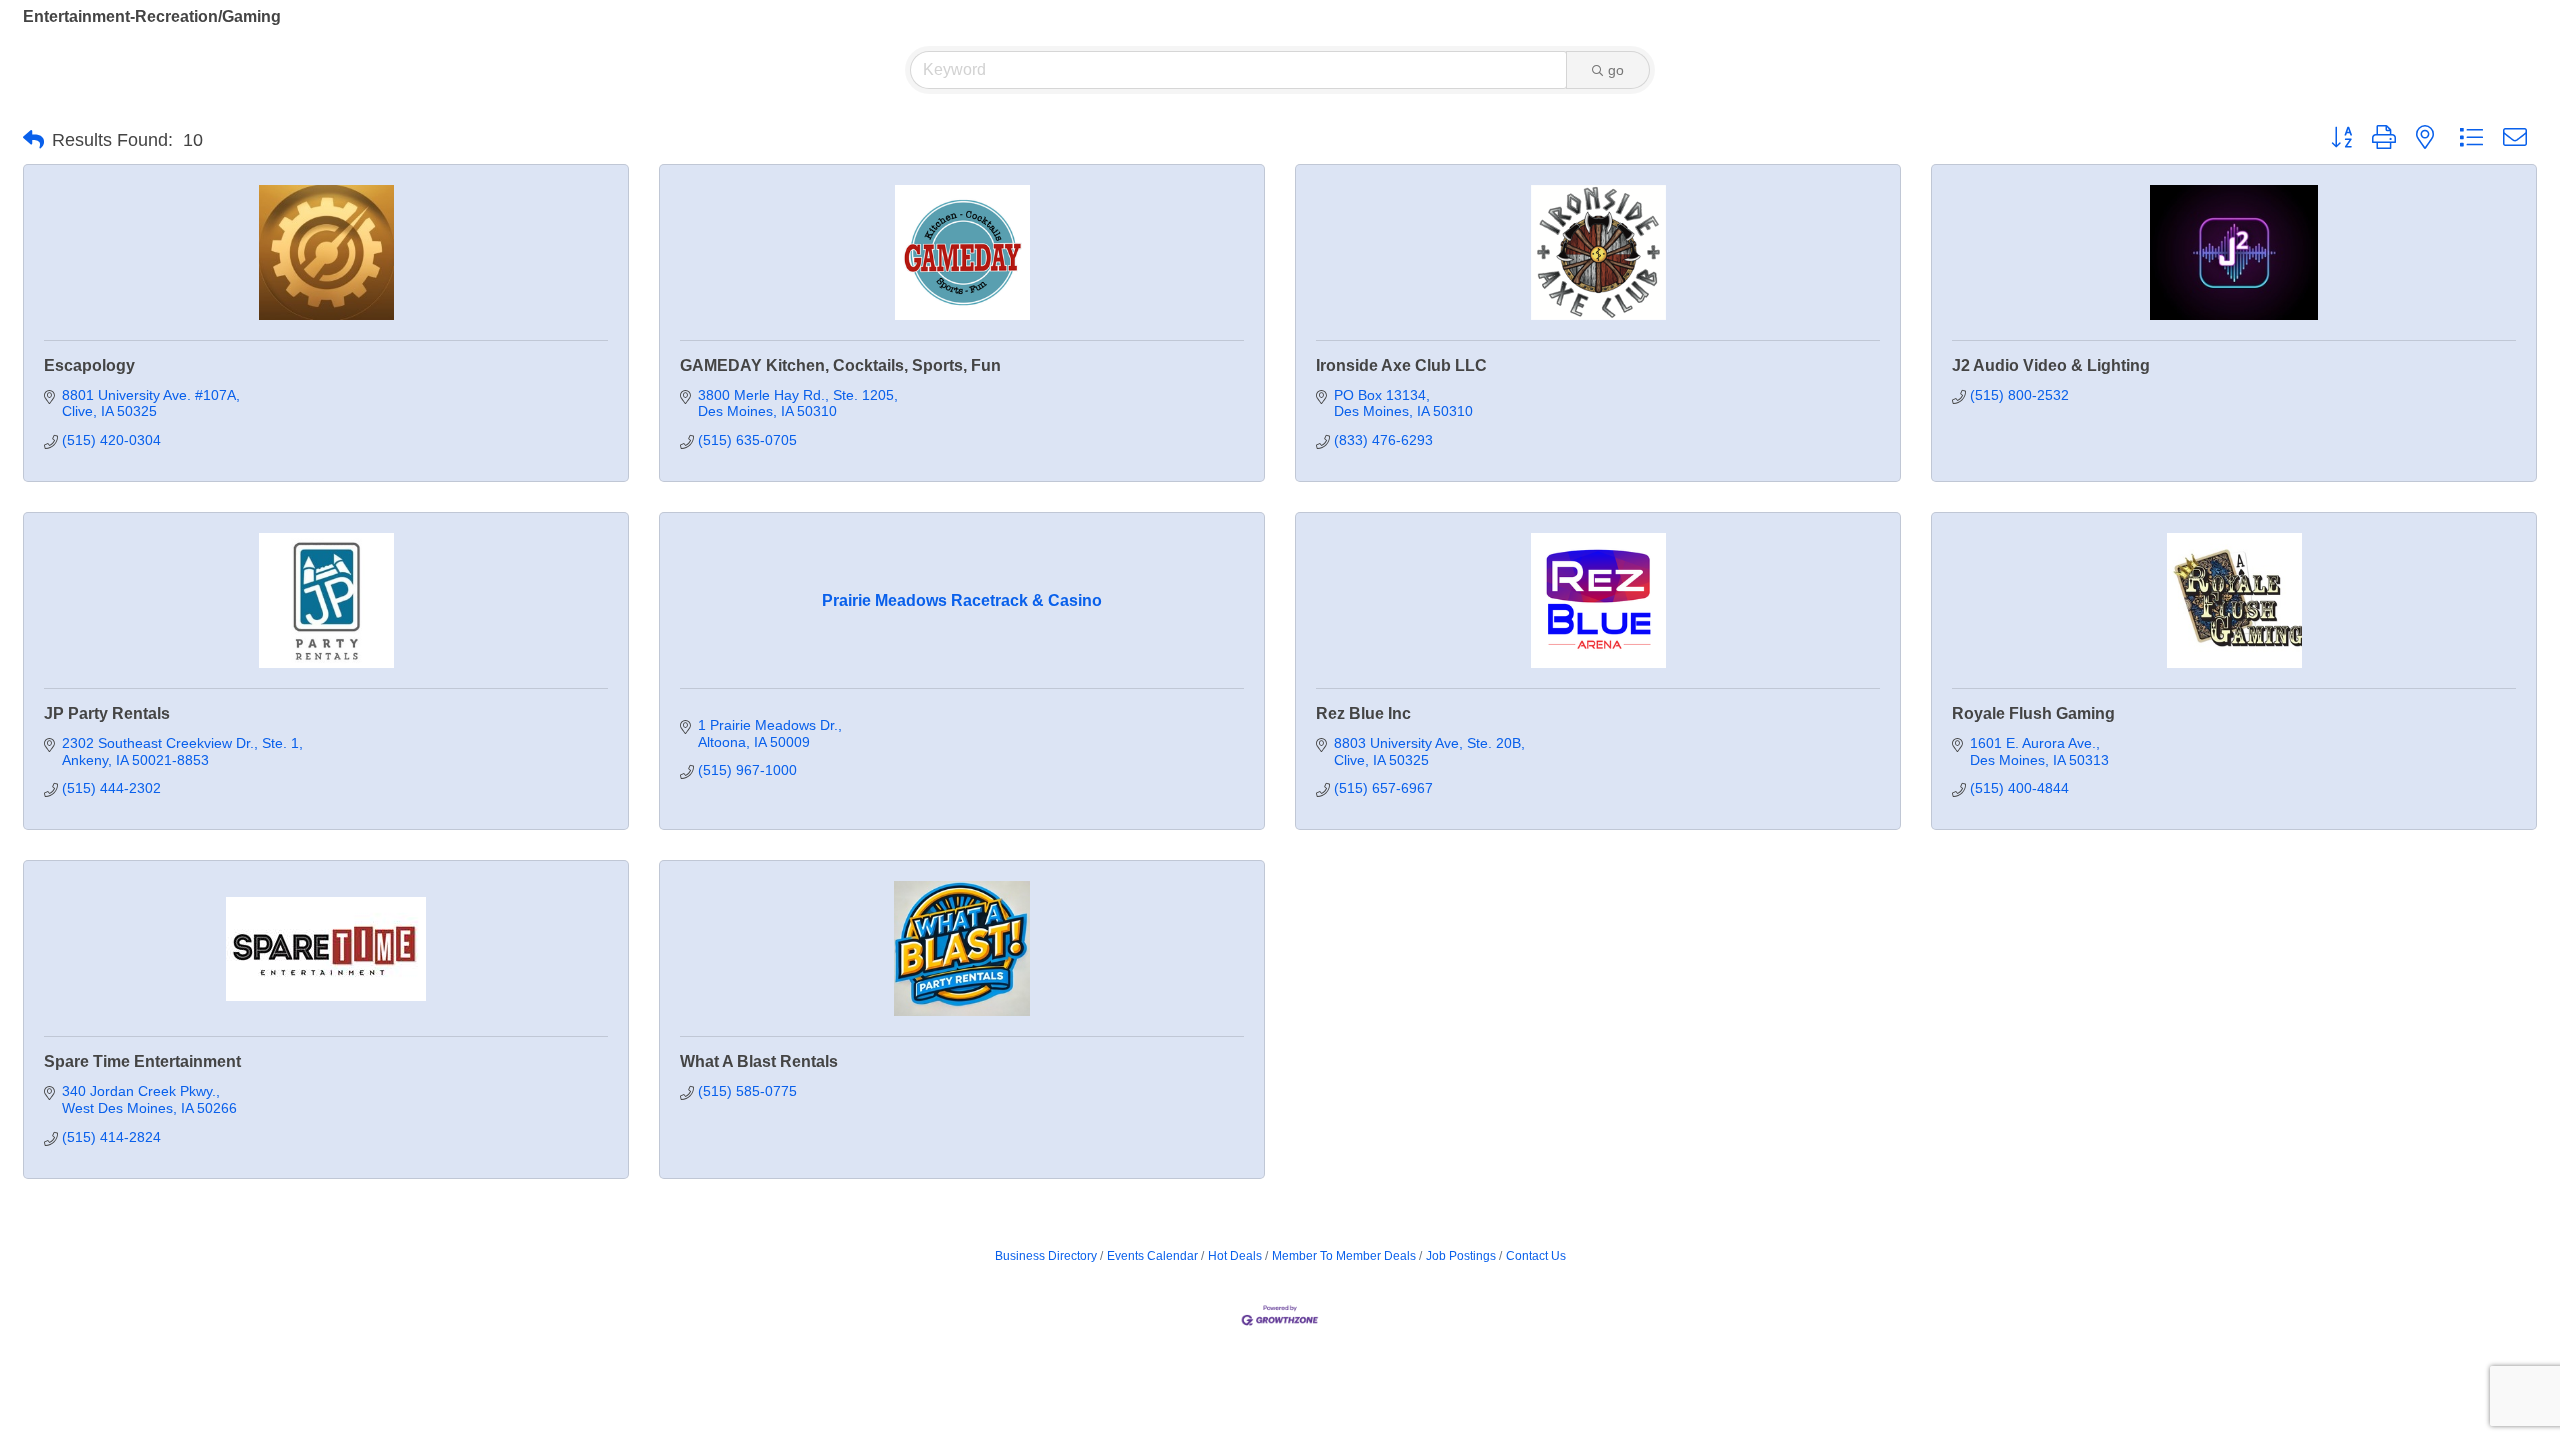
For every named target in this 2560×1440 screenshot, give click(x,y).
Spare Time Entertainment (142, 1061)
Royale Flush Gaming (2033, 713)
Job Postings (1461, 1256)
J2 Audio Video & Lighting (2051, 365)
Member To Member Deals (1344, 1256)
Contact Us (1536, 1256)
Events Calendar (1152, 1256)
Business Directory (1046, 1256)
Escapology (89, 365)
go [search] (1616, 70)
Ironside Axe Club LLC (1401, 365)
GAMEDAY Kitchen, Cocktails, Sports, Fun (840, 365)
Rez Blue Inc (1363, 713)
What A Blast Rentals (759, 1061)
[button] (33, 140)
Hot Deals (1235, 1256)
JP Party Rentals (107, 713)
